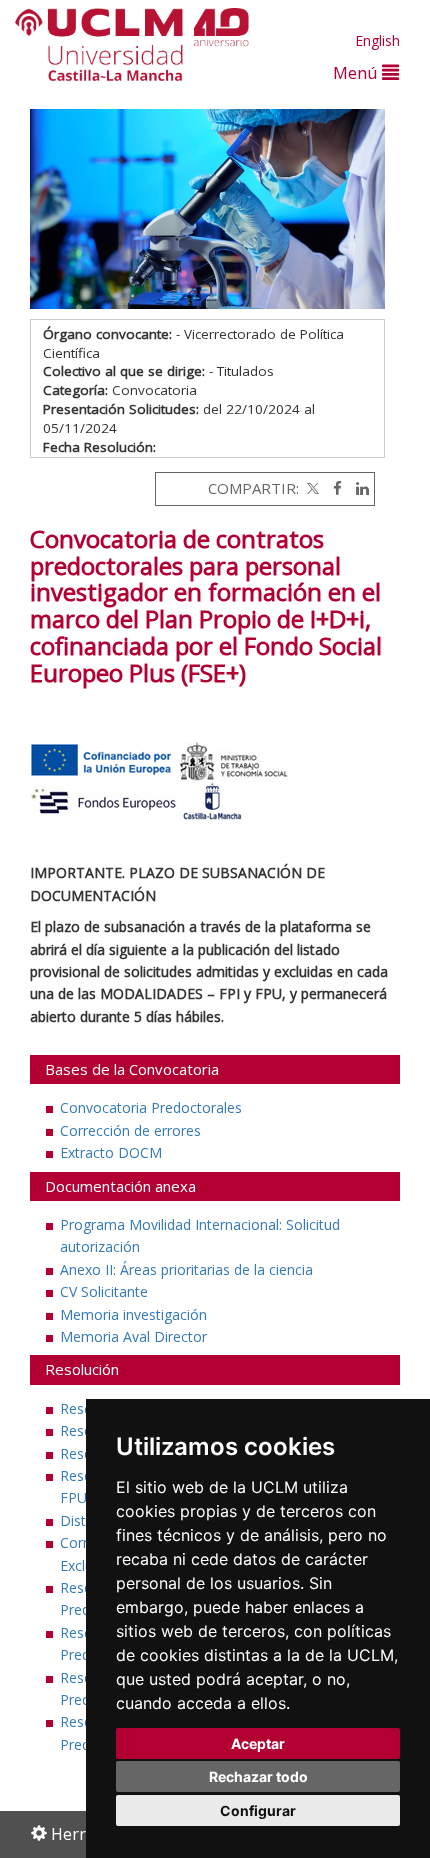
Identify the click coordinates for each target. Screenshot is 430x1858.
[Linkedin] (357, 488)
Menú (357, 72)
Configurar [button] (258, 1810)
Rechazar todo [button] (258, 1776)
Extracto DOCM (111, 1152)
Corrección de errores (130, 1130)
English (377, 40)
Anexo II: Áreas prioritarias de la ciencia (186, 1269)
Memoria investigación (133, 1314)
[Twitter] (311, 488)
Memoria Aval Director (133, 1336)
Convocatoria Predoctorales (151, 1107)
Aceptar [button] (258, 1743)
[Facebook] (332, 488)
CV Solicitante (104, 1291)
